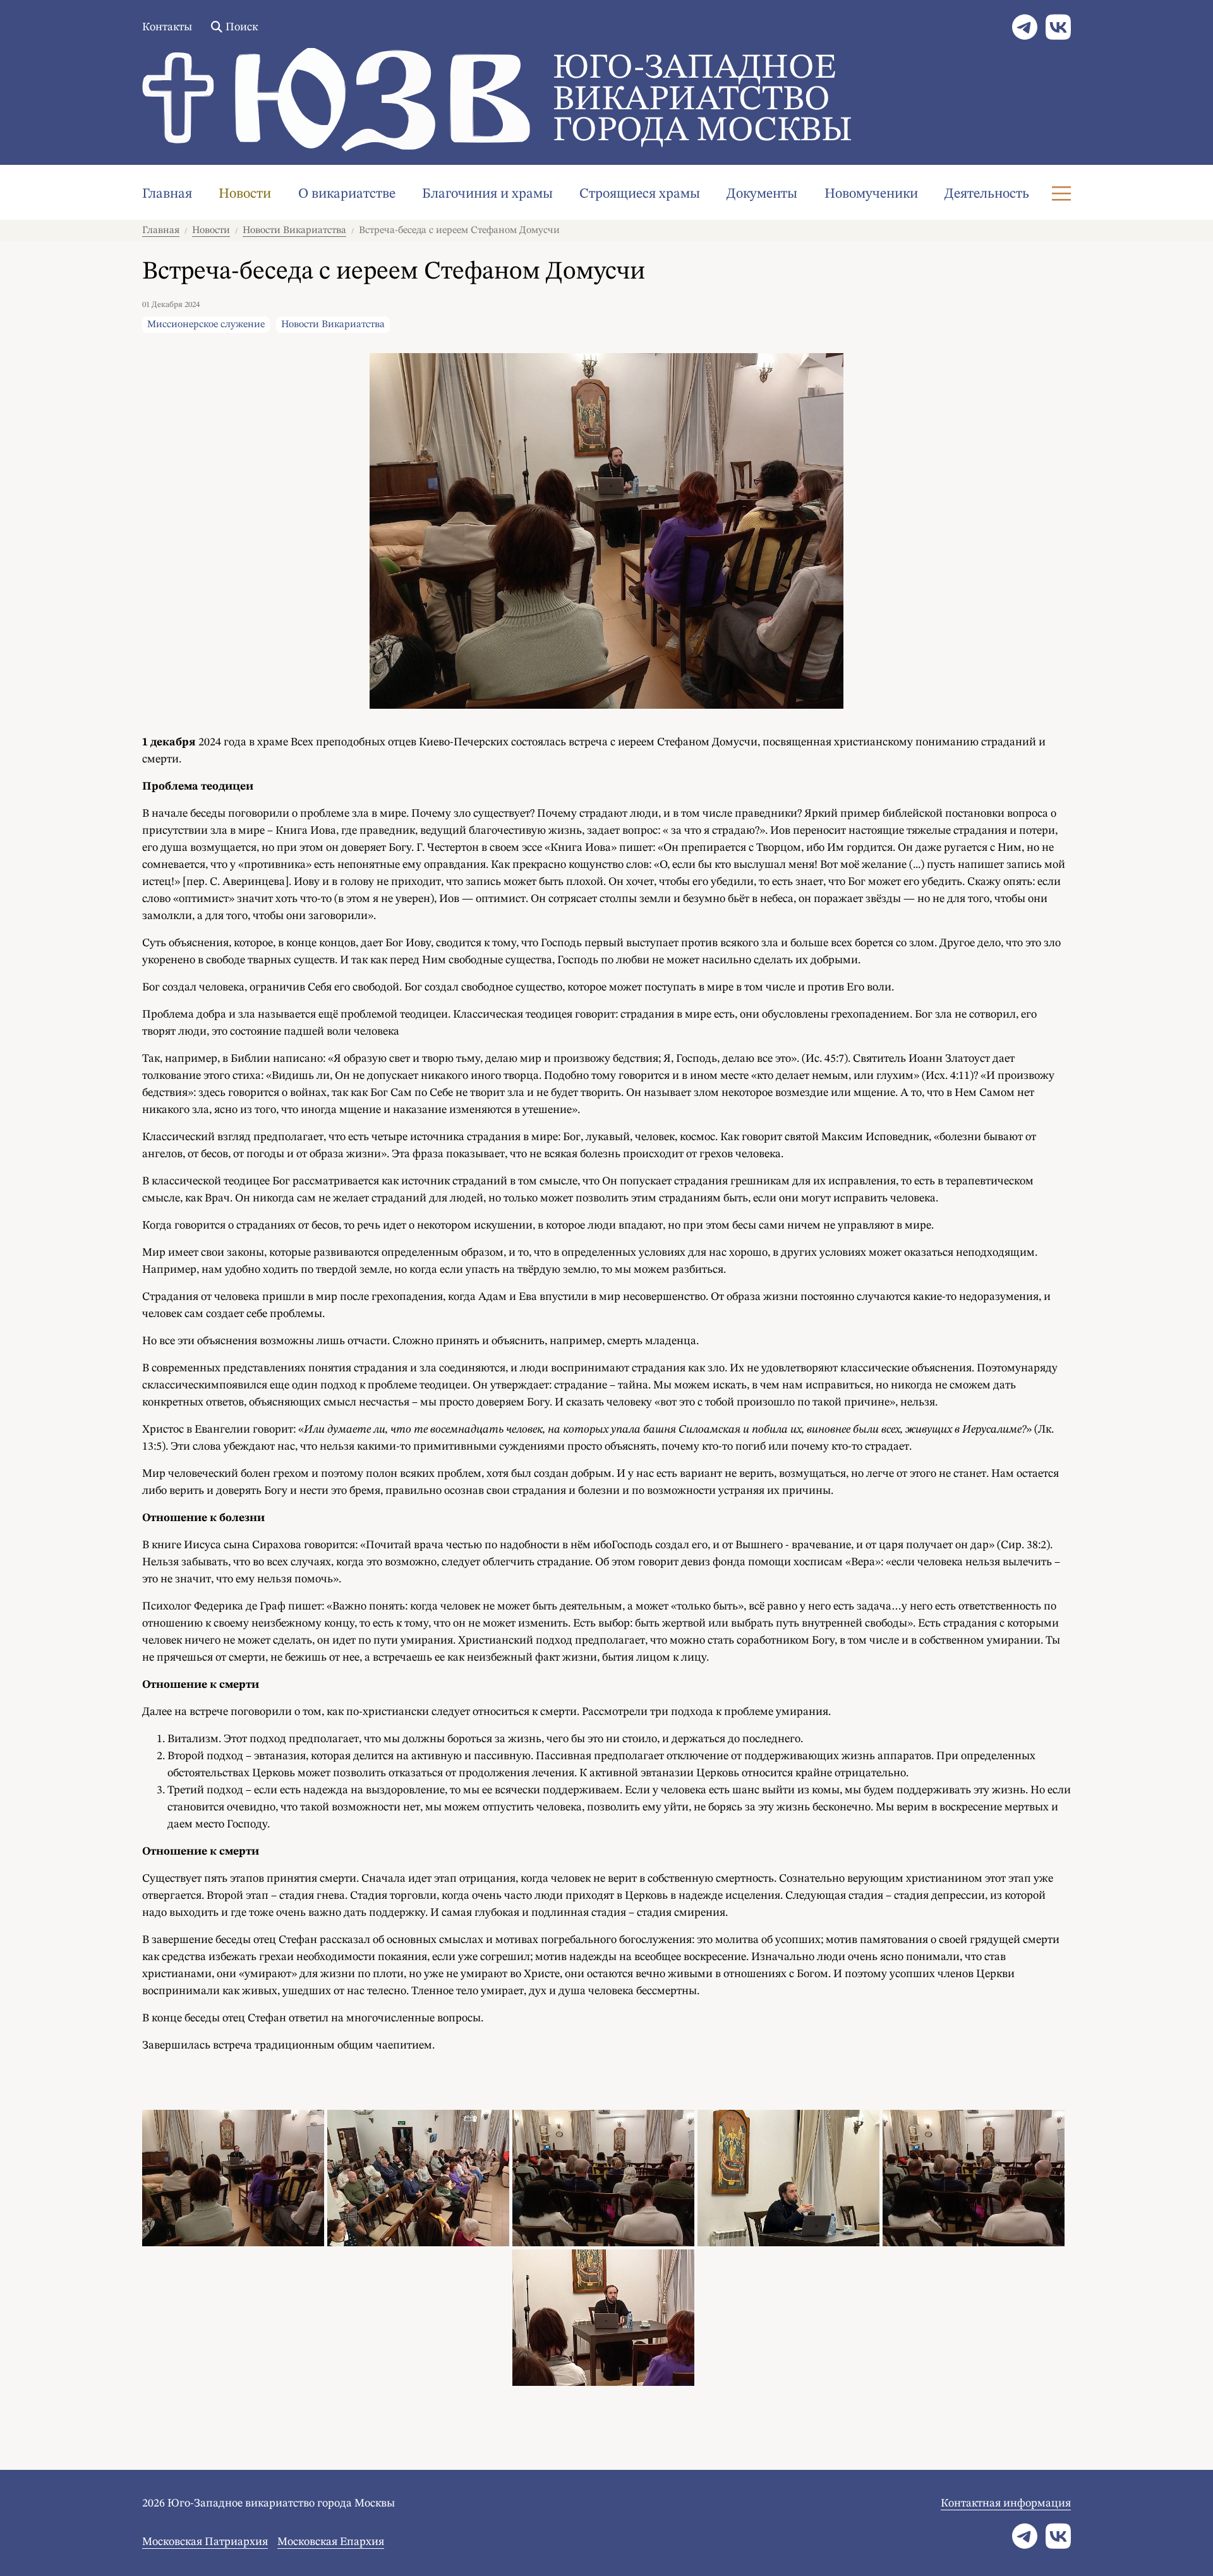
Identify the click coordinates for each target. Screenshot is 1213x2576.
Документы (762, 194)
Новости (245, 194)
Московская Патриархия (205, 2542)
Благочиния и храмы (487, 194)
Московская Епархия (331, 2542)
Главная (167, 194)
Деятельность (987, 194)
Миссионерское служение (206, 325)
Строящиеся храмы (640, 194)
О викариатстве (347, 194)
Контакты (167, 27)
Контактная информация (1006, 2503)
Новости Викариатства (294, 231)
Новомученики (871, 194)
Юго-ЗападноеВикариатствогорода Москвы (703, 100)
